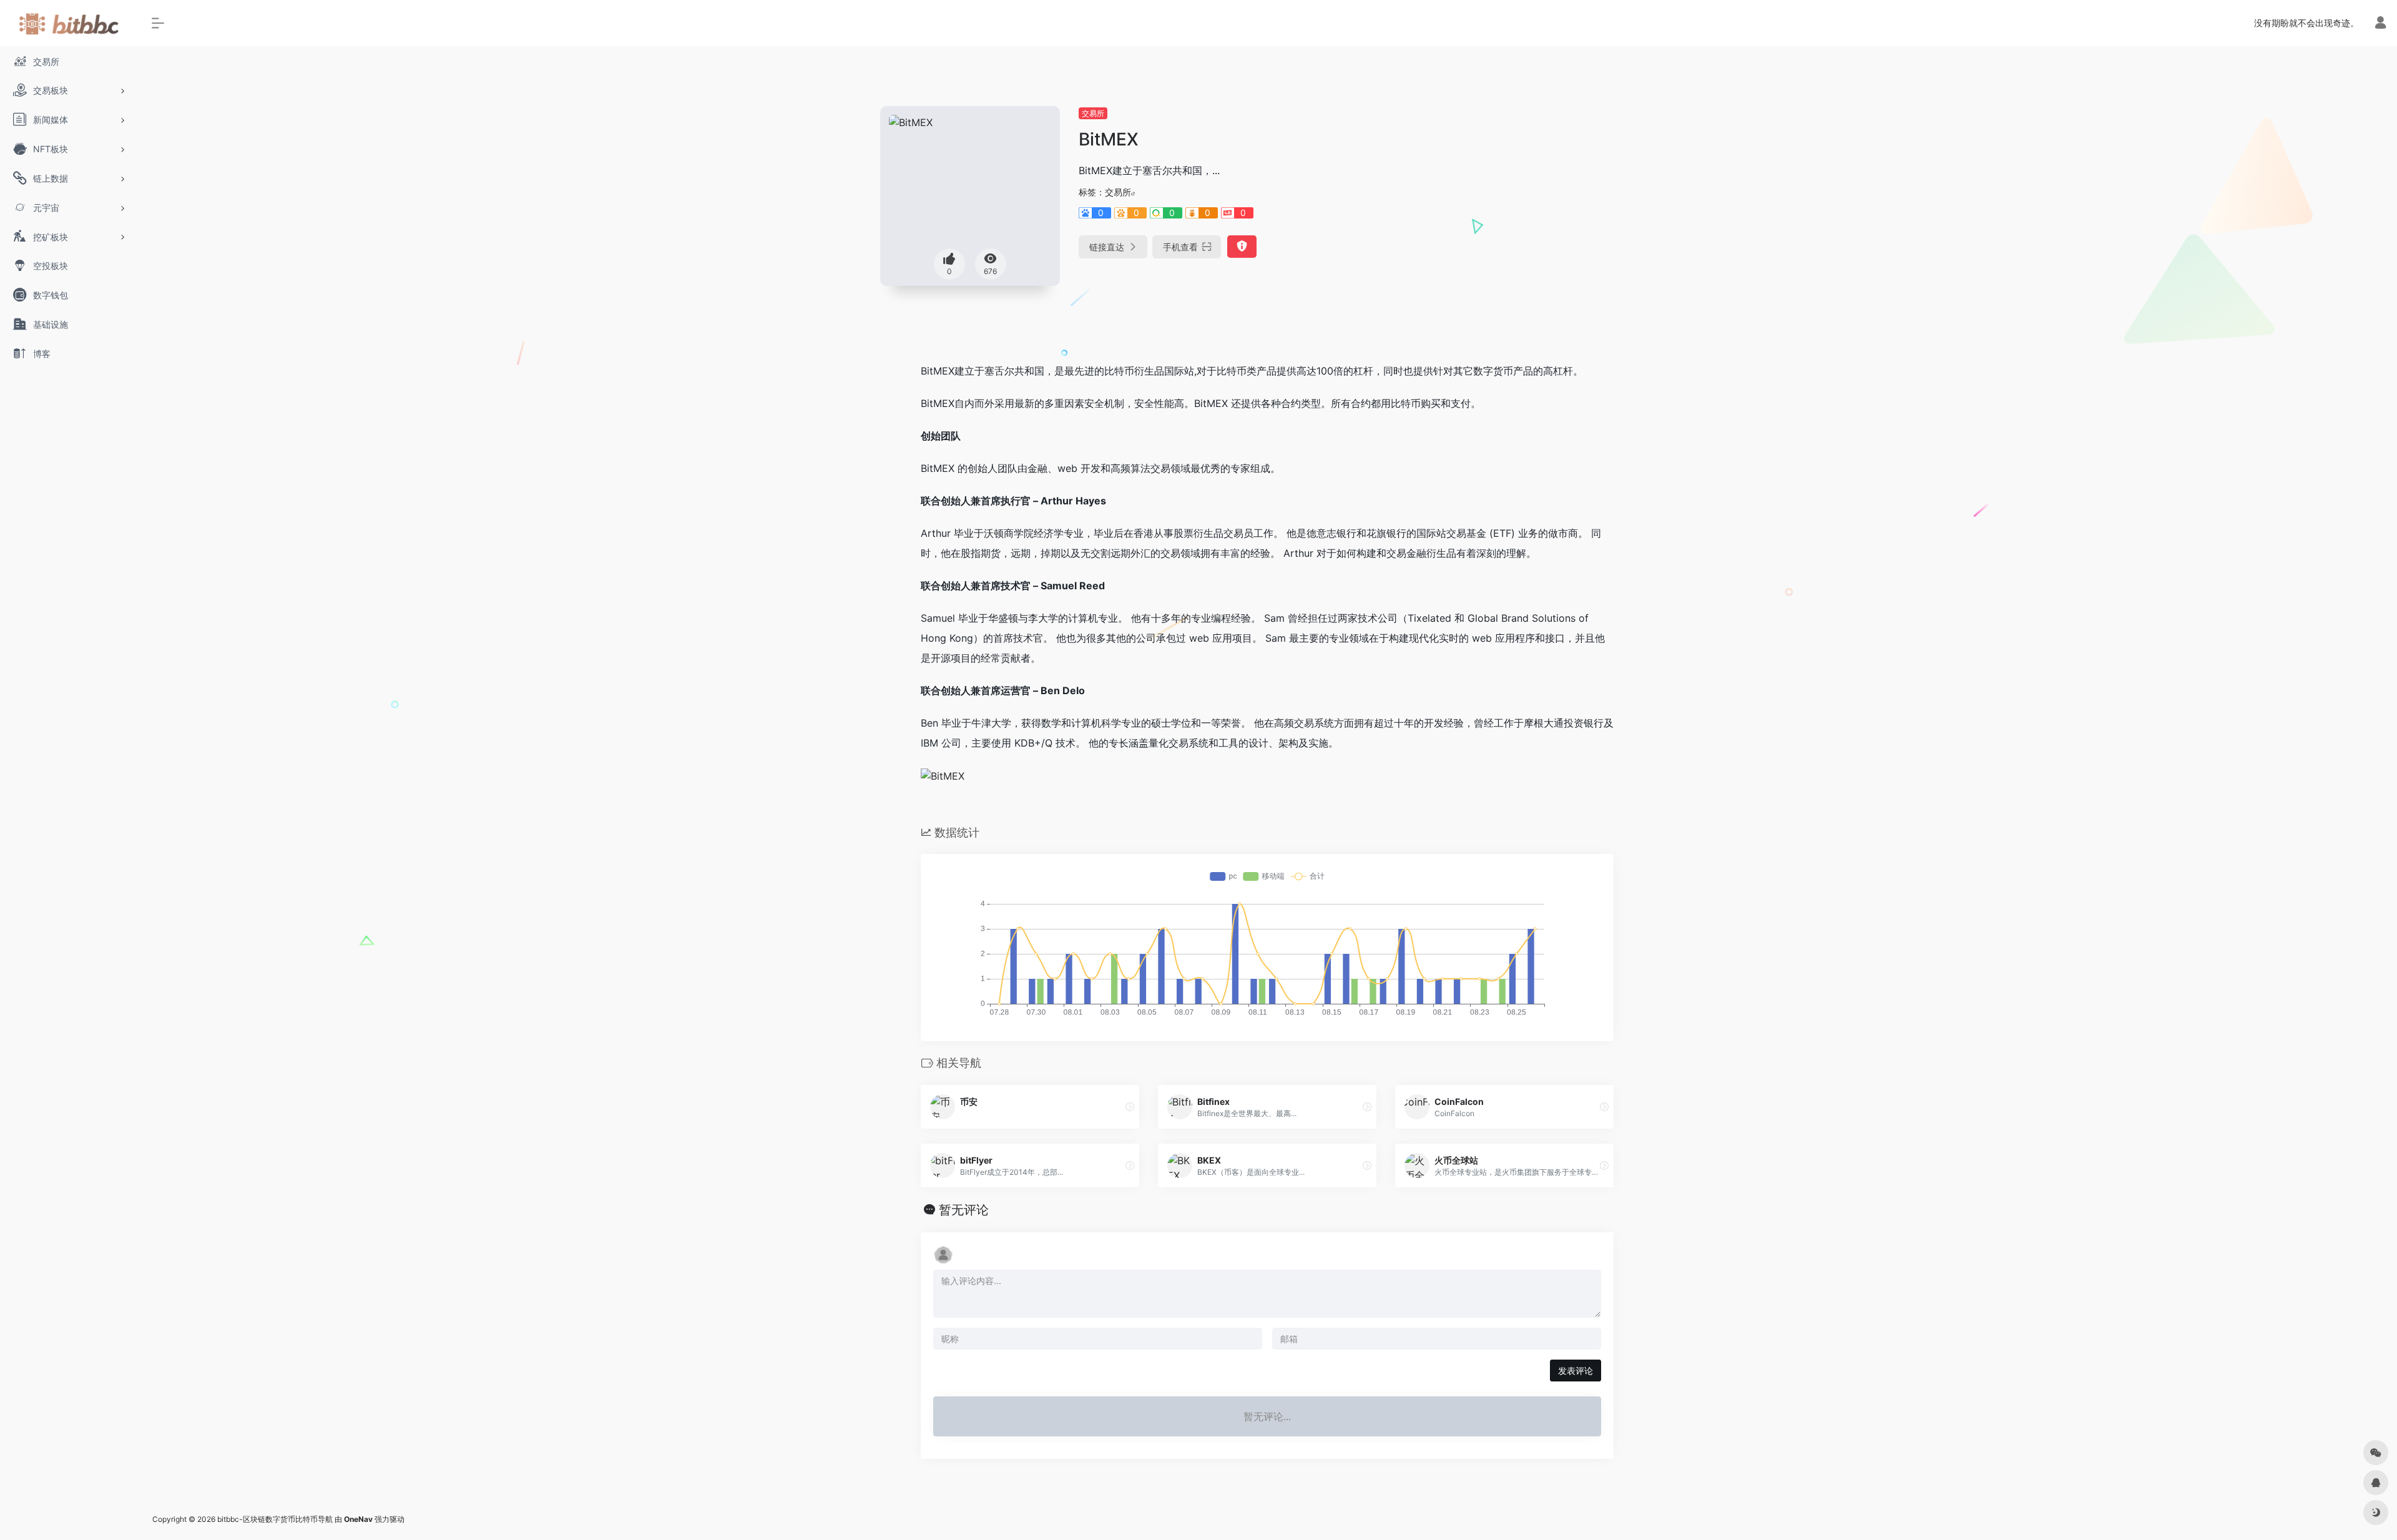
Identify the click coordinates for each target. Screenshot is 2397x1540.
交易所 (1093, 113)
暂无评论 (964, 1210)
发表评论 (1576, 1371)
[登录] (2380, 24)
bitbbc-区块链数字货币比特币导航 (275, 1519)
